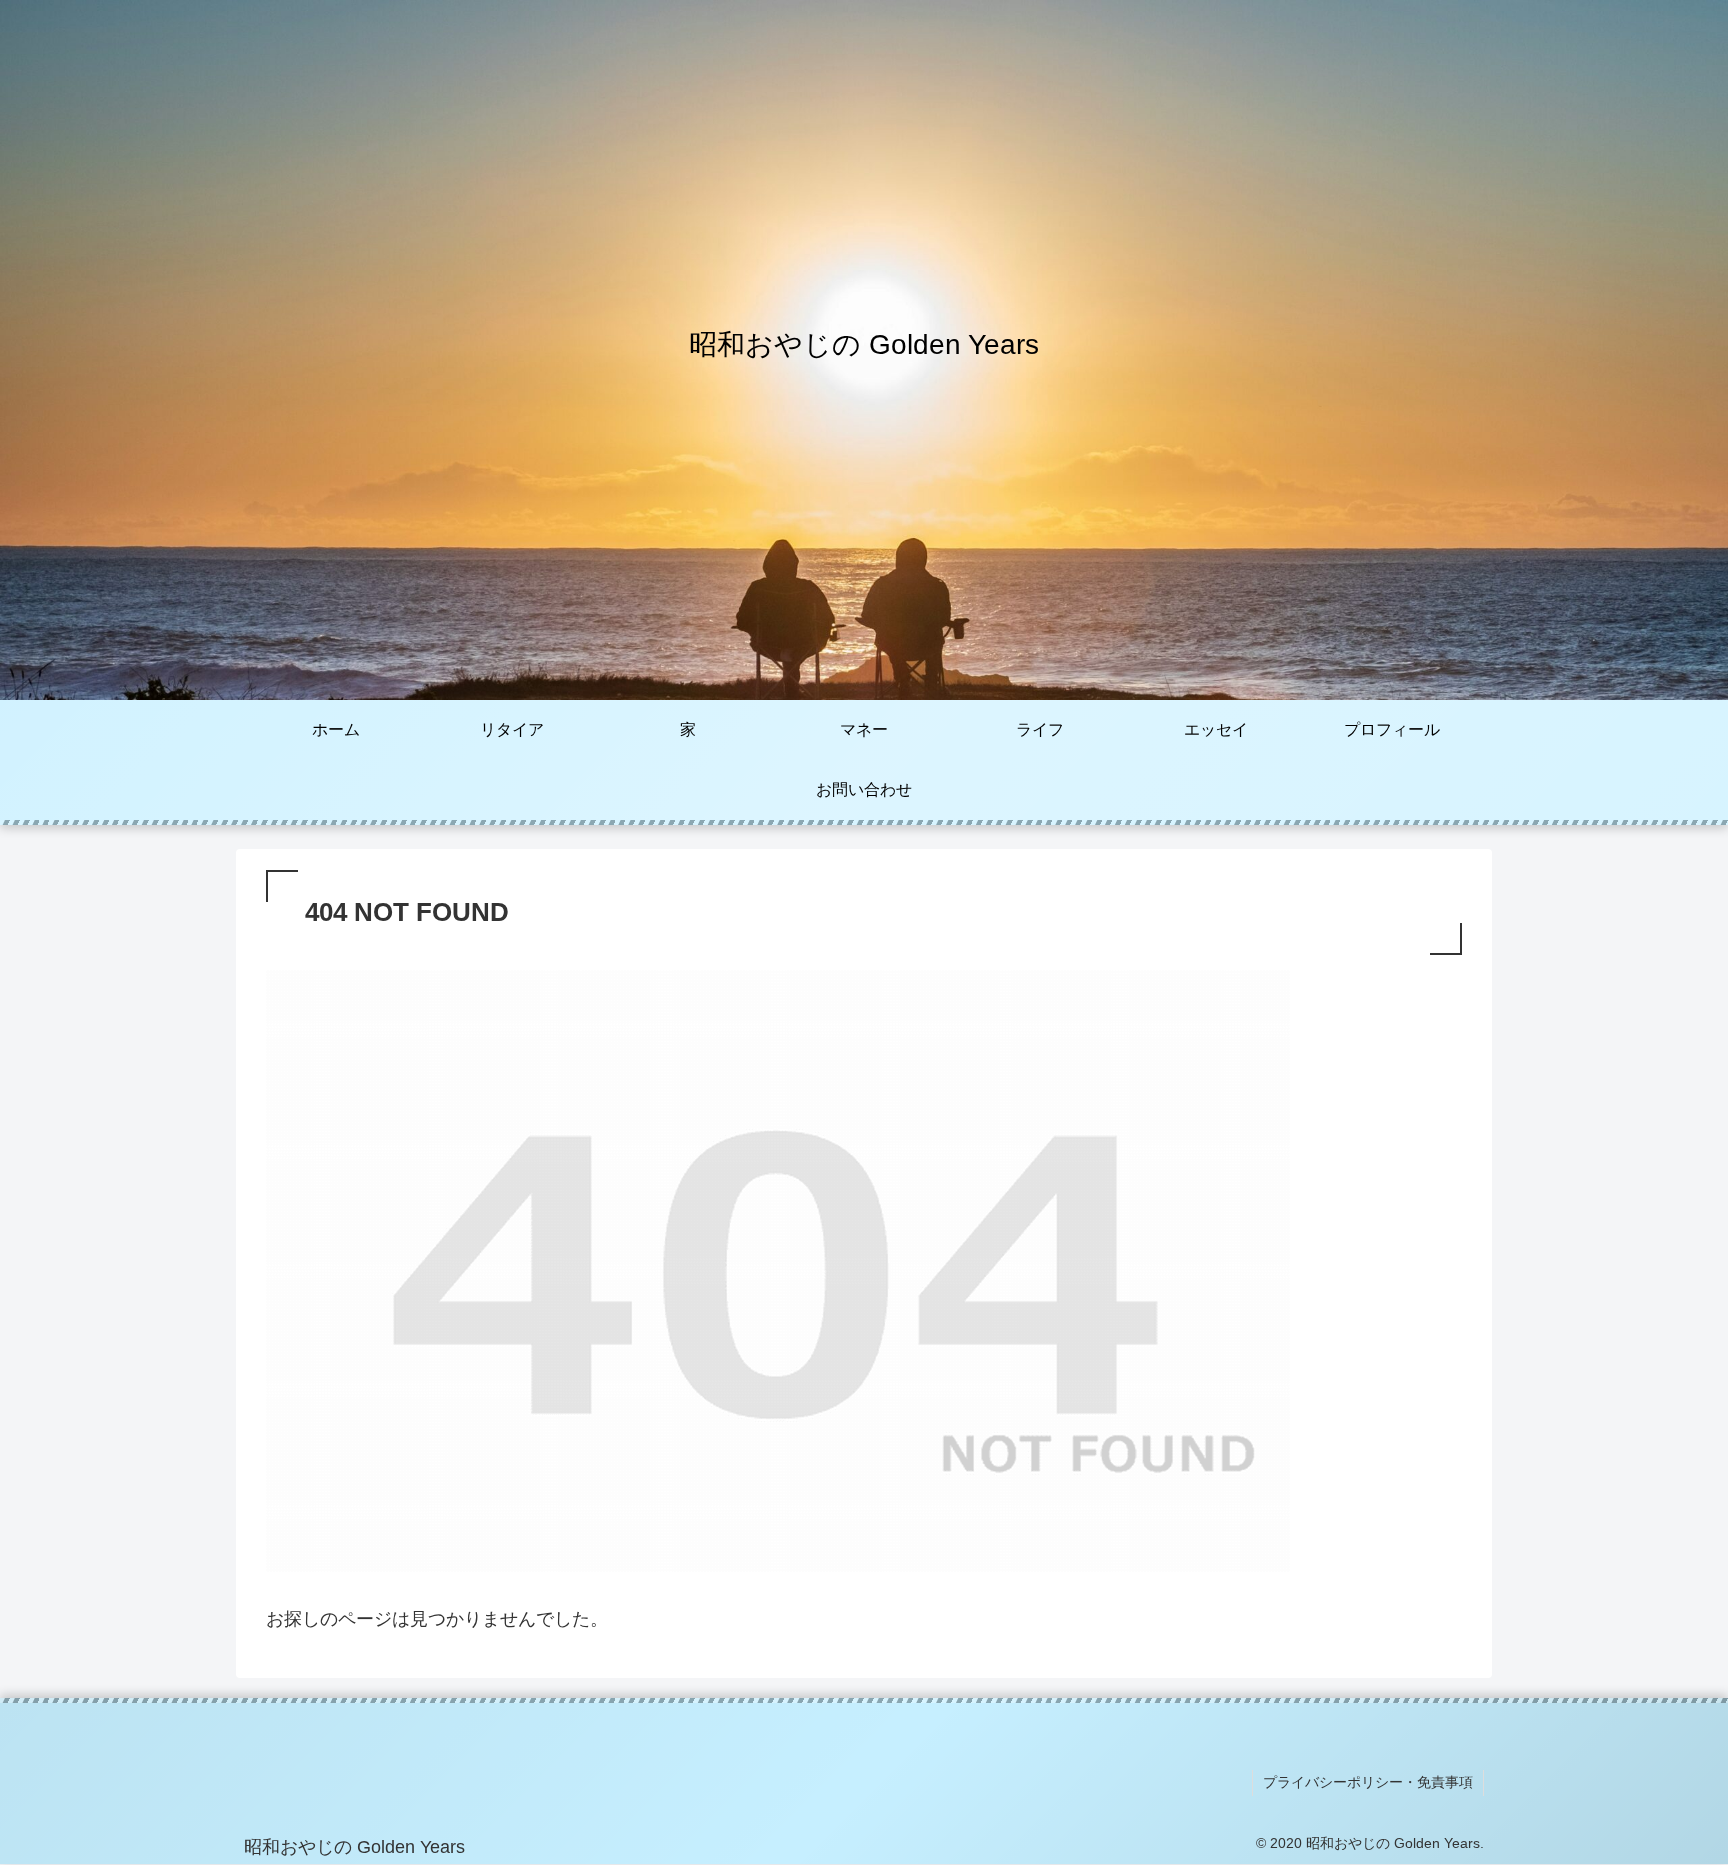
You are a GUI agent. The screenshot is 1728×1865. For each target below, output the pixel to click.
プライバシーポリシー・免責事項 (1368, 1782)
